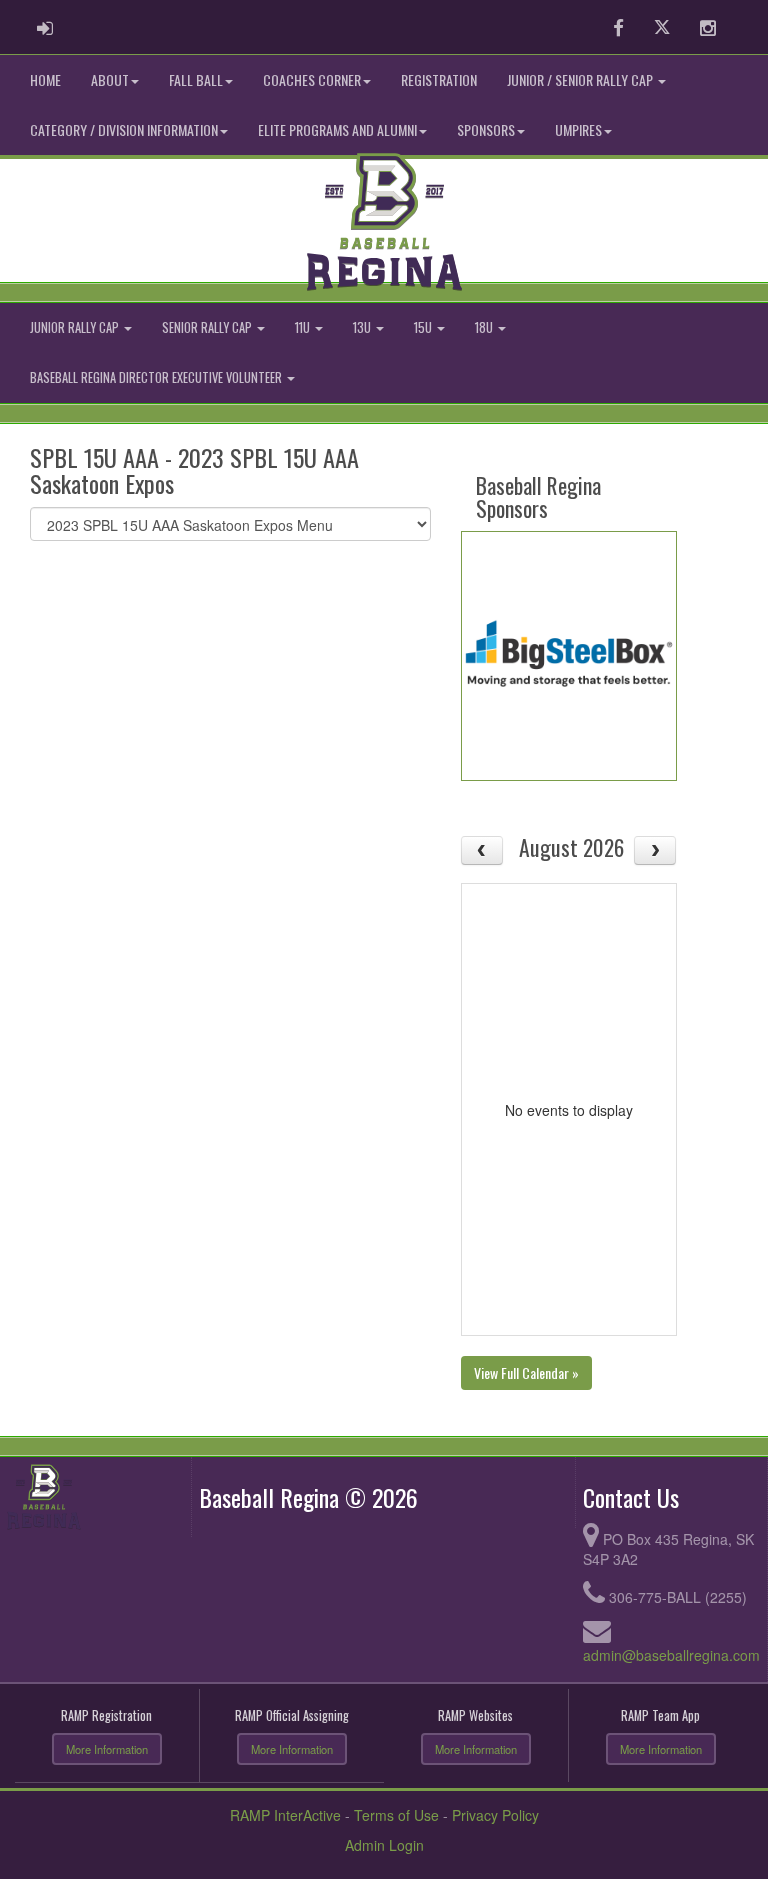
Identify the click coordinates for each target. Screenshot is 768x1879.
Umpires (578, 129)
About (110, 79)
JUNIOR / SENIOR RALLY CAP (581, 79)
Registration (439, 79)
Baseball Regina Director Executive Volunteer (157, 377)
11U (304, 327)
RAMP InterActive (285, 1815)
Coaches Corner (312, 79)
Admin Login (384, 1845)
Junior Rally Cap (76, 327)
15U (424, 327)
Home (45, 79)
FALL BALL (196, 79)
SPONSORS (486, 129)
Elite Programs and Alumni (337, 129)
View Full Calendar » (526, 1372)
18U (485, 327)
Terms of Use (396, 1815)
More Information (107, 1749)
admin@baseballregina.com (671, 1655)
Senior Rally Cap (208, 327)
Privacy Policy (495, 1815)
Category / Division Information (124, 129)
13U (363, 327)
